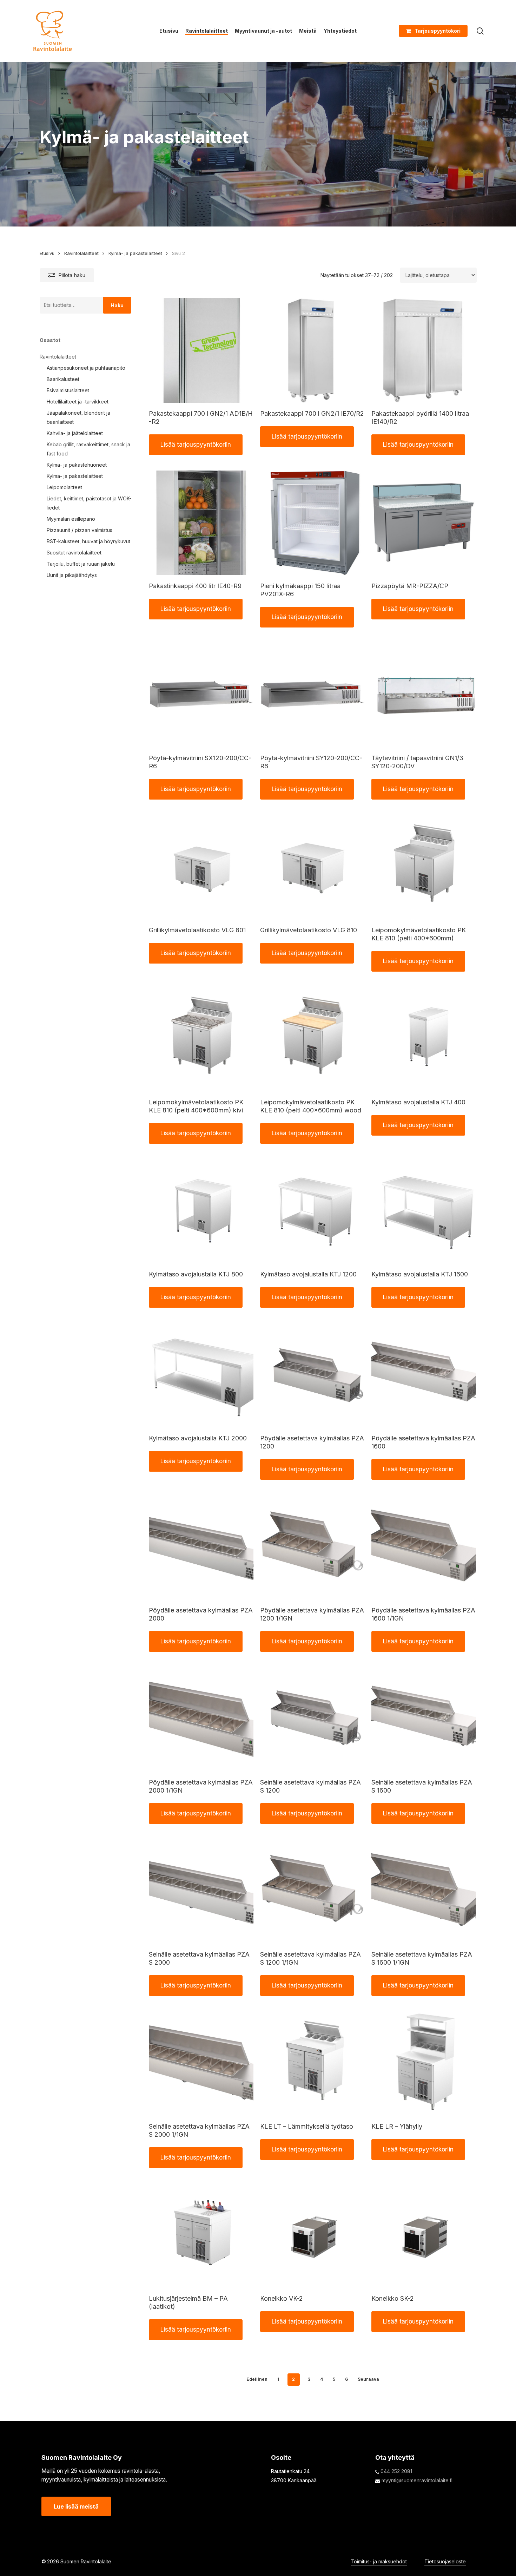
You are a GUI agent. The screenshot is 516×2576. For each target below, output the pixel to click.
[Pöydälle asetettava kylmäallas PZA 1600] (424, 1375)
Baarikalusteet (63, 379)
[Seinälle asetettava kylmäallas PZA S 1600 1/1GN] (424, 1891)
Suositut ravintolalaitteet (74, 553)
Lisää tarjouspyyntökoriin (196, 445)
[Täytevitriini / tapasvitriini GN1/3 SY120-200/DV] (424, 695)
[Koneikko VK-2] (312, 2235)
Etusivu (47, 253)
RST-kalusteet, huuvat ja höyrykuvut (88, 541)
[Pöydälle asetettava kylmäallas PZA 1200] (312, 1375)
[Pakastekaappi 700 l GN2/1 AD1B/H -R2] (201, 350)
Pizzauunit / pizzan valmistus (80, 530)
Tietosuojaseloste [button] (445, 2561)
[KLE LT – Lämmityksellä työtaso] (312, 2063)
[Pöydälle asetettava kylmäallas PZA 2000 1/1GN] (201, 1719)
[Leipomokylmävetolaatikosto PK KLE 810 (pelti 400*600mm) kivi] (201, 1039)
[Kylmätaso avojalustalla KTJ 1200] (312, 1211)
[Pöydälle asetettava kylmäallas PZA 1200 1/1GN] (312, 1547)
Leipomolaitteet (64, 487)
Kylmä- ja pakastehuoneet (77, 465)
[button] (76, 2506)
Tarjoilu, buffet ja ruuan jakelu (81, 564)
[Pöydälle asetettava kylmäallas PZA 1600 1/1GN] (424, 1547)
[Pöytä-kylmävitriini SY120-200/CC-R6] (312, 695)
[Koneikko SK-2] (424, 2235)
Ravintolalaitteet (81, 253)
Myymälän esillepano (71, 519)
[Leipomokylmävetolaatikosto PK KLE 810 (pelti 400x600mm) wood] (312, 1039)
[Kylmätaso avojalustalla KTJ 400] (424, 1039)
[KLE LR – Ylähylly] (424, 2063)
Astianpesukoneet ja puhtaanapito (86, 368)
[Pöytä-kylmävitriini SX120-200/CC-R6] (201, 695)
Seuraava (368, 2379)
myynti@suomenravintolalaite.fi (417, 2480)
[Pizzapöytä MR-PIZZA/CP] (424, 523)
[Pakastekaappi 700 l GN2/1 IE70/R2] (312, 350)
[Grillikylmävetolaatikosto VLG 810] (312, 867)
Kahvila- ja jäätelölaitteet (75, 433)
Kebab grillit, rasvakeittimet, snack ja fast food (88, 449)
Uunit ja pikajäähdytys (72, 575)
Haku (117, 305)
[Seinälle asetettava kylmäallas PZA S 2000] (201, 1891)
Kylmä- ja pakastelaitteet (135, 253)
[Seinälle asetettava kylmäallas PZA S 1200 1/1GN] (312, 1891)
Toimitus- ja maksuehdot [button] (379, 2561)
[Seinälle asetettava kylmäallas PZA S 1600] (424, 1719)
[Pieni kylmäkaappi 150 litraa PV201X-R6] (312, 523)
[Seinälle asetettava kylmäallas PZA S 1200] (312, 1719)
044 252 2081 (396, 2471)
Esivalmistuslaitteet (68, 390)
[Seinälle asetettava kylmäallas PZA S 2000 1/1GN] (201, 2063)
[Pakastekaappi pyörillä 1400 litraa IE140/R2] (424, 350)
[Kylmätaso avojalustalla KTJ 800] (201, 1211)
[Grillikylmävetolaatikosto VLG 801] (201, 867)
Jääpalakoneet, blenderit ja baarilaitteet (78, 417)
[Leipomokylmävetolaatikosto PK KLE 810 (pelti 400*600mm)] (424, 867)
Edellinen (257, 2379)
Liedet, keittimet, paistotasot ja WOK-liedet (89, 503)
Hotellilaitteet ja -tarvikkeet (78, 402)
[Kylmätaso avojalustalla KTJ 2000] (201, 1375)
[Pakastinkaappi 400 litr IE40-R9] (201, 523)
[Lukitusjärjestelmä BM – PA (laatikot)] (201, 2235)
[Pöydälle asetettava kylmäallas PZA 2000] (201, 1547)
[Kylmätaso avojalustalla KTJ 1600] (424, 1211)
